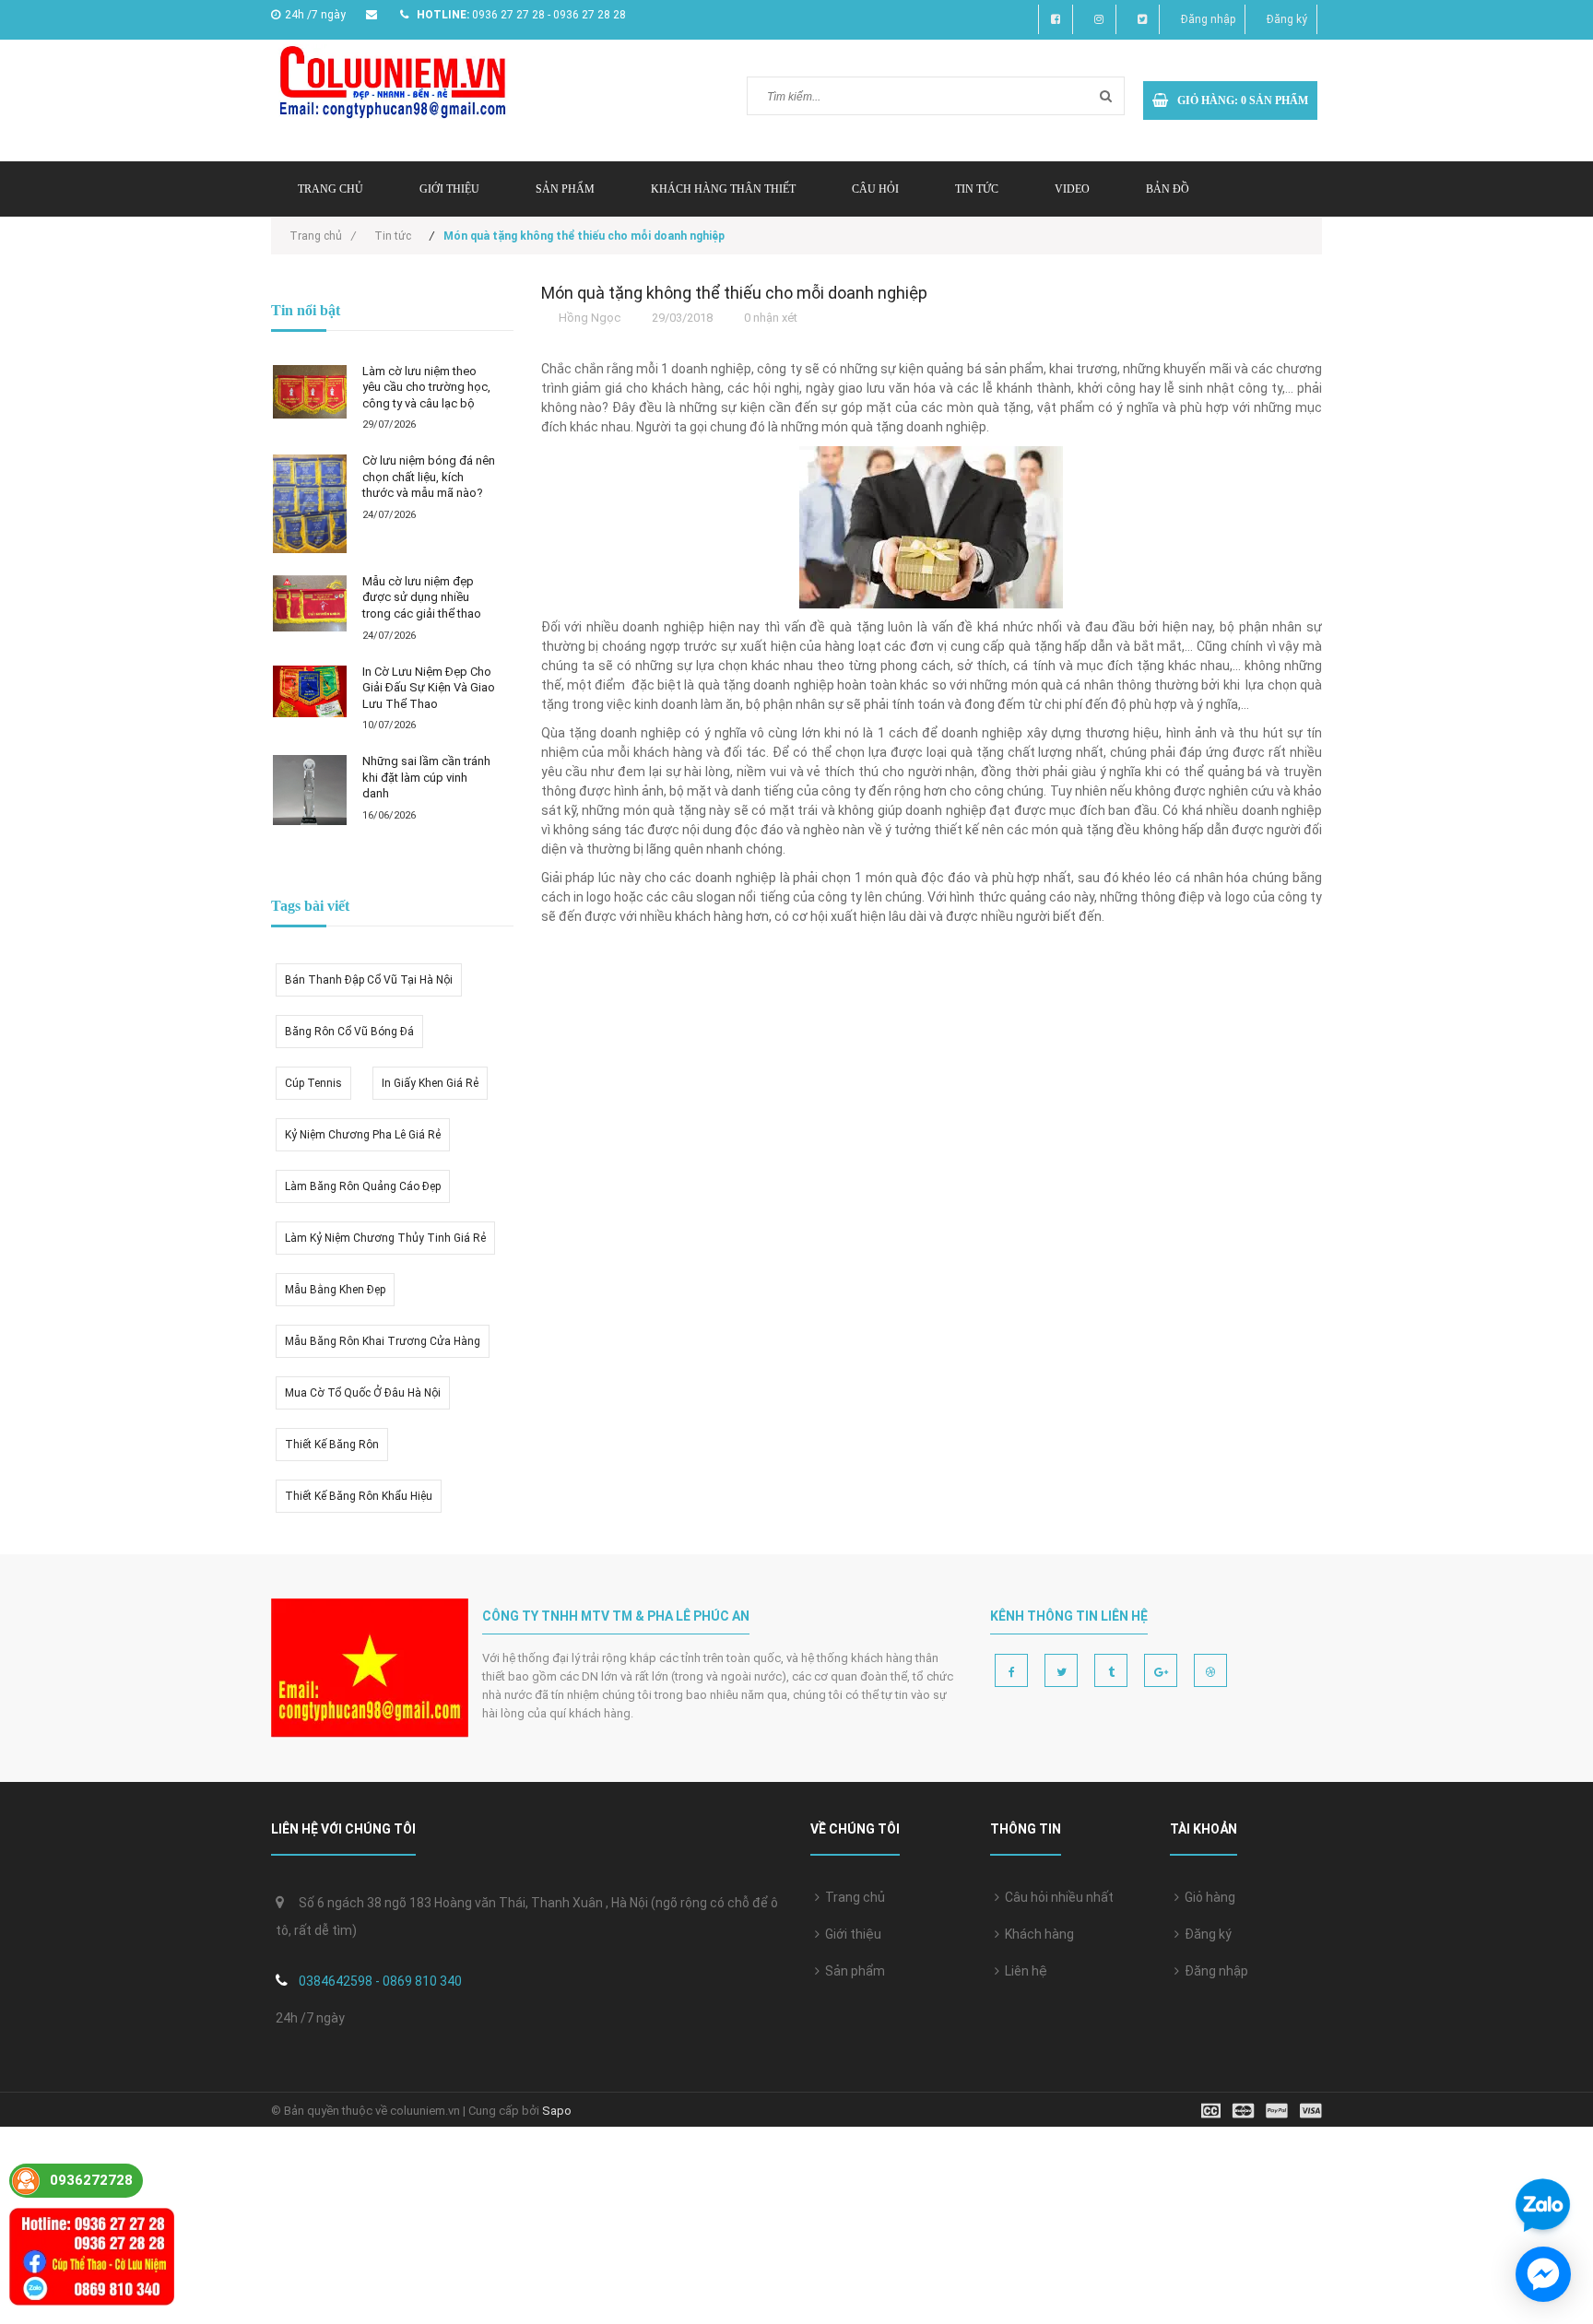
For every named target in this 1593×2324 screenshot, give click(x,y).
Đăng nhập (1208, 19)
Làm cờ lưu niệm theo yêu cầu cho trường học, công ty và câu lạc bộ (426, 387)
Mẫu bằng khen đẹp (335, 1290)
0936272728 (91, 2180)
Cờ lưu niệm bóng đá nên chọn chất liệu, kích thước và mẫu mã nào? (429, 477)
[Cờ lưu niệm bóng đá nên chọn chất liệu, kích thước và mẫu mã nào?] (310, 504)
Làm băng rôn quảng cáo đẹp (363, 1186)
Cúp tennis (313, 1083)
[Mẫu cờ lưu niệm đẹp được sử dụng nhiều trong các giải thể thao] (310, 603)
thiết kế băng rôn (332, 1445)
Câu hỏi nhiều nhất (1056, 1897)
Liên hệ (1023, 1971)
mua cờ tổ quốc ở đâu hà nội (363, 1393)
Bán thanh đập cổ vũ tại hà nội (369, 980)
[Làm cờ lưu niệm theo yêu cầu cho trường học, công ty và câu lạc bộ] (310, 392)
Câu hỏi (875, 189)
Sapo (557, 2111)
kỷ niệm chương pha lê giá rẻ (363, 1135)
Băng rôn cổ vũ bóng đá (349, 1032)
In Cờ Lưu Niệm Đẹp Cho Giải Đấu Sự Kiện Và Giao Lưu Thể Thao (429, 688)
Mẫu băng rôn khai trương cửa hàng (383, 1341)
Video (1072, 189)
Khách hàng (1037, 1934)
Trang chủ (330, 189)
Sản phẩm (852, 1971)
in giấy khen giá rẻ (430, 1083)
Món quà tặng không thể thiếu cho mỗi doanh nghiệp (734, 293)
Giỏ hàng (1207, 1897)
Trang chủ (852, 1897)
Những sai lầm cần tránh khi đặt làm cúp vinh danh (426, 777)
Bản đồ (1168, 189)
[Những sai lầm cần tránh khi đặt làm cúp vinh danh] (310, 790)
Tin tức (977, 189)
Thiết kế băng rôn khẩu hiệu (359, 1496)
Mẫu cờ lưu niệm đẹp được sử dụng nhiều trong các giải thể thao (422, 597)
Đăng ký (1287, 19)
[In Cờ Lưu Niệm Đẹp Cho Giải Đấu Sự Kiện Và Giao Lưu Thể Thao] (310, 691)
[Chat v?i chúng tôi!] (1543, 2274)
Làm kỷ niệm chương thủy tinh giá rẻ (385, 1238)
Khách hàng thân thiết (723, 189)
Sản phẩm (565, 189)
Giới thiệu (449, 189)
